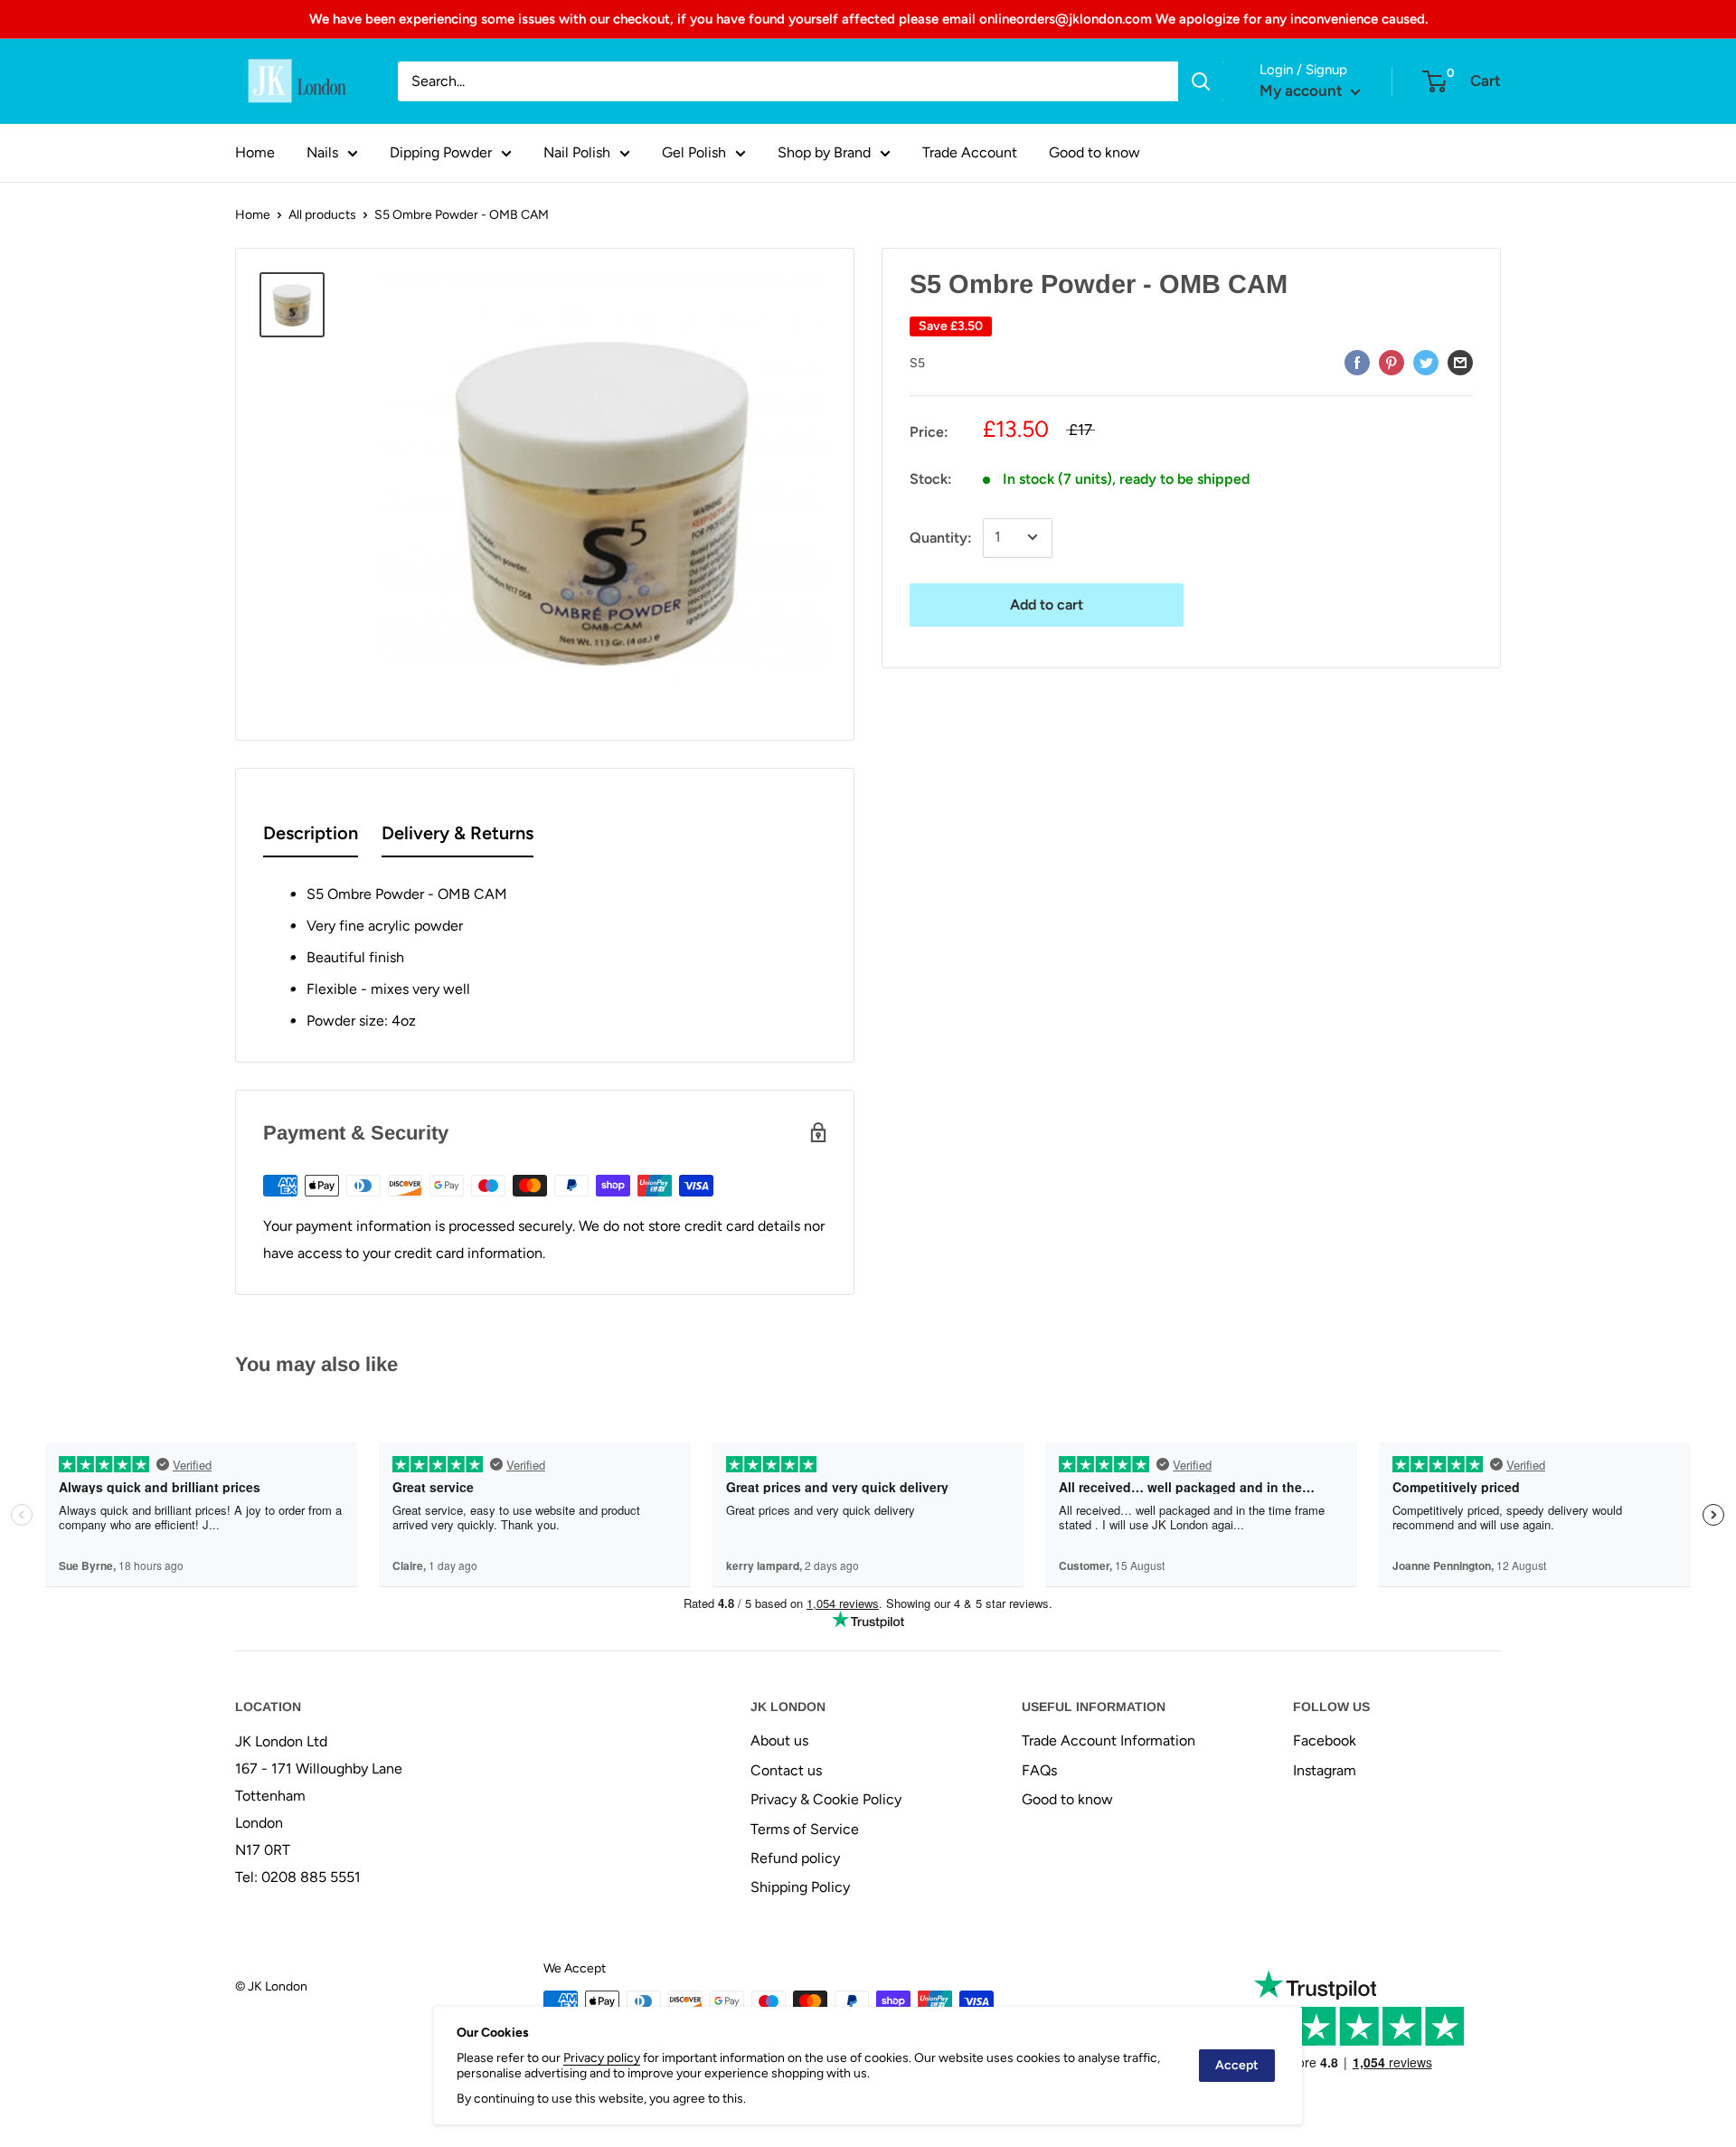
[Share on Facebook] (1357, 362)
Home (255, 152)
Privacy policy (602, 2058)
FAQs (1039, 1770)
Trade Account (970, 152)
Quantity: (941, 537)
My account (1303, 90)
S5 (917, 362)
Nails (322, 152)
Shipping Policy (800, 1887)
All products (322, 215)
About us (779, 1740)
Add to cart (1047, 604)
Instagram (1325, 1770)
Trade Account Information (1109, 1740)
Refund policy (795, 1858)
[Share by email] (1460, 362)
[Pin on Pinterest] (1392, 362)
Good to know (1094, 152)
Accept (1237, 2065)
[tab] (311, 837)
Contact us (786, 1770)
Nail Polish (577, 152)
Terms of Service (805, 1829)
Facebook (1325, 1740)
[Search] (1201, 81)
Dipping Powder (441, 152)
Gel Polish (694, 152)
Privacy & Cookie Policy (826, 1799)
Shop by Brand (824, 152)
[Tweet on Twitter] (1426, 362)
